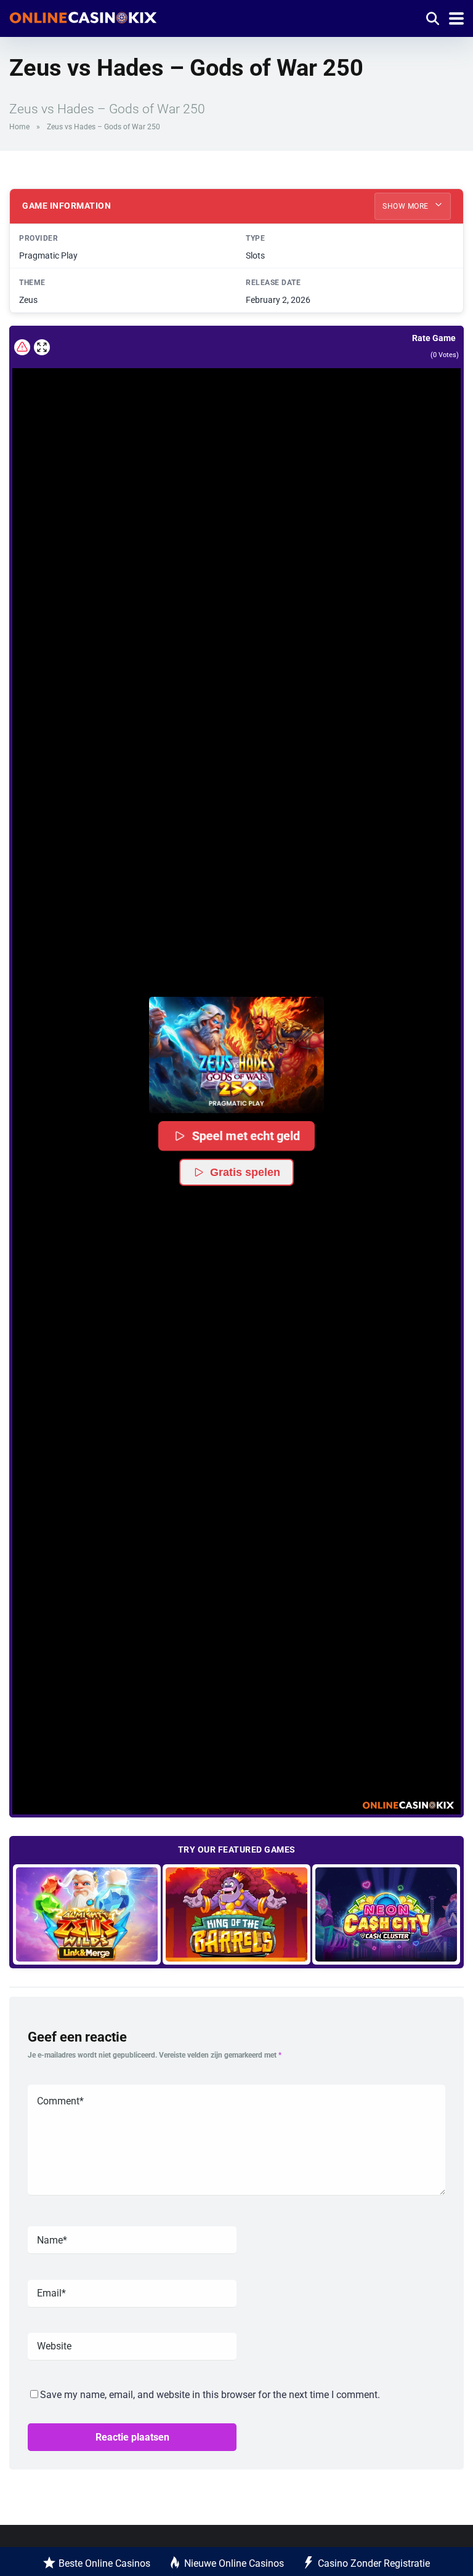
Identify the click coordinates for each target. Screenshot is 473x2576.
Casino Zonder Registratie (374, 2563)
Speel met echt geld (246, 1136)
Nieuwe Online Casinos (234, 2563)
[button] (236, 1055)
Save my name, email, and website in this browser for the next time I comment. (210, 2395)
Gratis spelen (245, 1172)
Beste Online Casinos (104, 2563)
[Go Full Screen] (42, 347)
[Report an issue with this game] (22, 347)
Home (19, 127)
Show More (406, 206)
